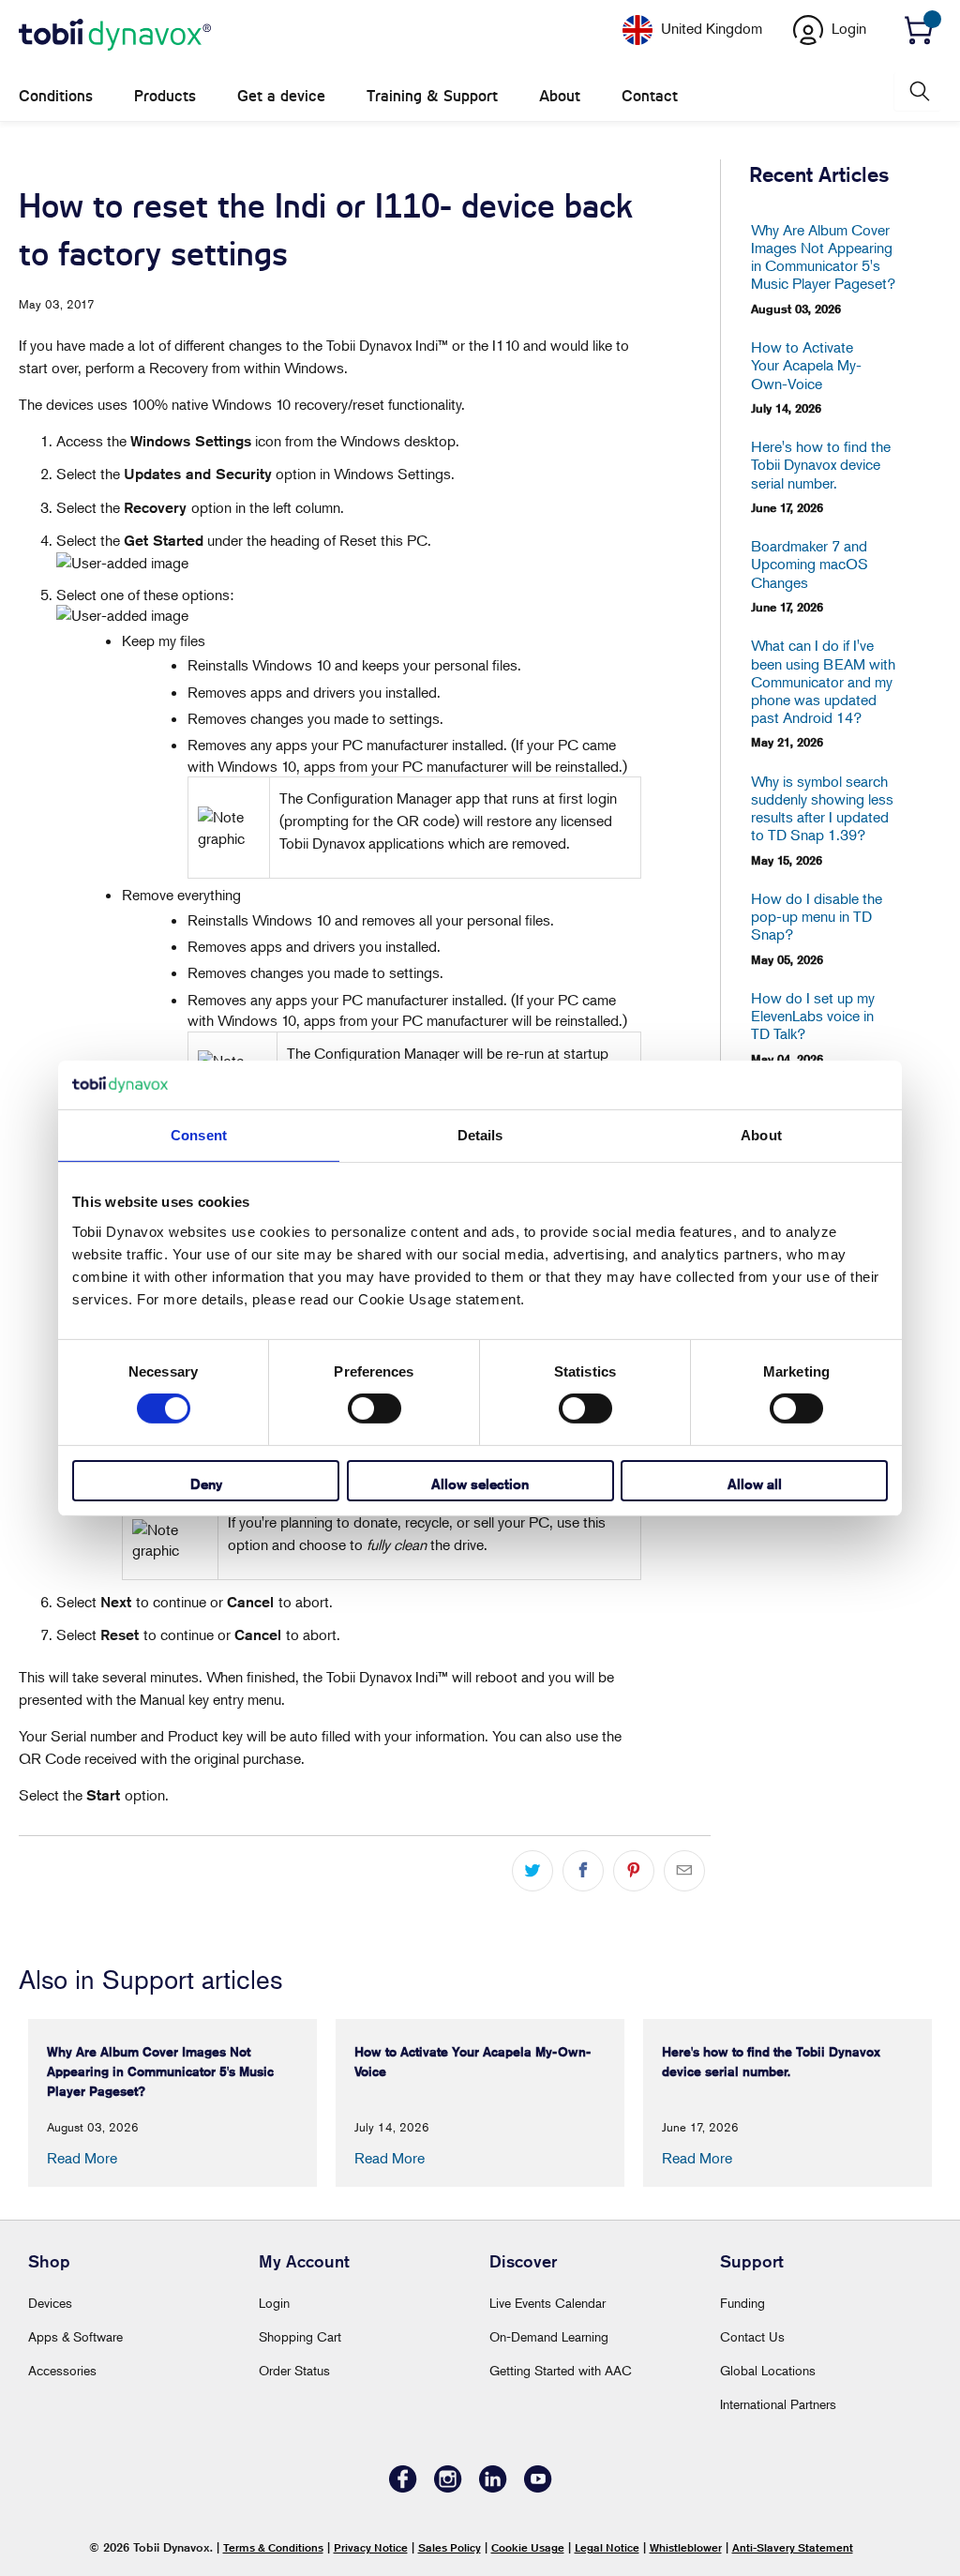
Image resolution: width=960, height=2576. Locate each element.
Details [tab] (480, 1135)
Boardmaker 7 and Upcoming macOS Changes (810, 564)
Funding (742, 2303)
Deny (206, 1484)
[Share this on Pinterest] (634, 1871)
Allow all (755, 1484)
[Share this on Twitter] (532, 1871)
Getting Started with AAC (561, 2370)
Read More (82, 2158)
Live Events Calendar (547, 2303)
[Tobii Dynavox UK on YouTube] (538, 2487)
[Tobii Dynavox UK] (115, 36)
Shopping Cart (300, 2336)
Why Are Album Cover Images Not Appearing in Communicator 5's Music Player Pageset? (823, 257)
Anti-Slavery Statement (793, 2547)
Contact (650, 96)
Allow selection (480, 1484)
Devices (50, 2303)
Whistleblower (686, 2547)
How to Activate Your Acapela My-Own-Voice (806, 365)
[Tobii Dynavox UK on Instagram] (448, 2487)
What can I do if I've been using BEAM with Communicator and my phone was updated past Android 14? (823, 682)
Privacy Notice (371, 2547)
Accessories (62, 2370)
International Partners (778, 2404)
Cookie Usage (528, 2547)
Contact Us (752, 2336)
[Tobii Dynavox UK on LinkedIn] (493, 2487)
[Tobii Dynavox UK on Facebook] (403, 2487)
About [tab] (761, 1135)
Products (165, 96)
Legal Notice (607, 2547)
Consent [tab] (199, 1135)
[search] (918, 91)
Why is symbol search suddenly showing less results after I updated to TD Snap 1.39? (822, 809)
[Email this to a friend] (684, 1871)
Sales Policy (450, 2547)
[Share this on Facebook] (583, 1871)
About (560, 96)
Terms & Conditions (273, 2547)
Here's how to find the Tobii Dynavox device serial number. (821, 465)
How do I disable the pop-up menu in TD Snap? (817, 917)
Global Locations (768, 2370)
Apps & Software (75, 2336)
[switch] (375, 1409)
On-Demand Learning (549, 2336)
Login (274, 2303)
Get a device (281, 96)
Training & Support (432, 96)
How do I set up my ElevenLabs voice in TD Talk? (813, 1016)
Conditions (56, 96)
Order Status (294, 2370)
